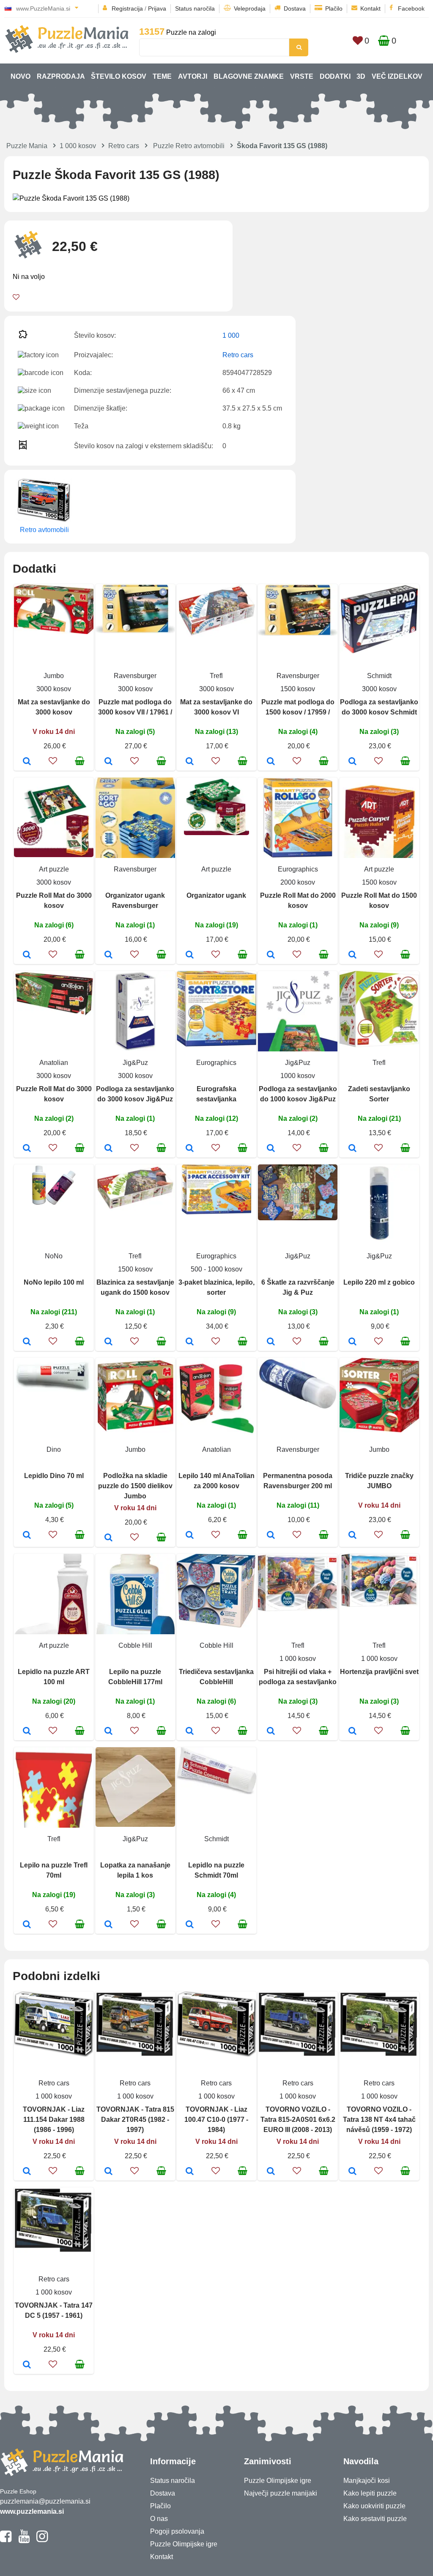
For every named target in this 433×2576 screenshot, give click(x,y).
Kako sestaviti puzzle (375, 2519)
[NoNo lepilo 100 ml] (27, 1342)
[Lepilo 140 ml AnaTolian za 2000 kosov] (190, 1536)
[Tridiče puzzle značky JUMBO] (352, 1536)
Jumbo (54, 676)
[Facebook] (6, 2540)
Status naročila (195, 8)
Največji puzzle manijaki (281, 2493)
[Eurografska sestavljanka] (190, 1149)
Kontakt (370, 8)
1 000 (231, 335)
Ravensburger (135, 676)
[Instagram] (42, 2540)
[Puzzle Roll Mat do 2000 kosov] (271, 955)
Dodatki (335, 76)
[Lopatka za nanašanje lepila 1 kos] (108, 1925)
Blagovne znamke (249, 76)
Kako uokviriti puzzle (374, 2506)
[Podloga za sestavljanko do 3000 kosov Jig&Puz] (108, 1149)
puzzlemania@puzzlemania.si (45, 2501)
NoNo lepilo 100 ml (54, 1282)
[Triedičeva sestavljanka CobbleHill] (190, 1732)
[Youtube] (24, 2540)
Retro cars (124, 146)
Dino (54, 1449)
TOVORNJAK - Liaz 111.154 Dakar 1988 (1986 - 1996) (54, 2120)
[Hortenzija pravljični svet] (352, 1732)
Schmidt (379, 676)
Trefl (216, 676)
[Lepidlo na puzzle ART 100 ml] (27, 1732)
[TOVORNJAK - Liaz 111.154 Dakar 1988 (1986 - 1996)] (27, 2172)
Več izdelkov (397, 76)
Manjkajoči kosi (367, 2481)
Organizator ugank (216, 895)
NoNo (54, 1256)
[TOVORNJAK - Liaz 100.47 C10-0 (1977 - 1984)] (190, 2172)
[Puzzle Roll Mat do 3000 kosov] (27, 955)
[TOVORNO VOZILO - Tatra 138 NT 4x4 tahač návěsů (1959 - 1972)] (352, 2172)
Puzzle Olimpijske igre (184, 2544)
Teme (162, 76)
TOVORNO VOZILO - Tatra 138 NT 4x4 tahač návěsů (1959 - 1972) (379, 2120)
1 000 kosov (78, 146)
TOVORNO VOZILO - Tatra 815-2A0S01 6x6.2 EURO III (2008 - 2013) (298, 2120)
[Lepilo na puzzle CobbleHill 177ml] (108, 1732)
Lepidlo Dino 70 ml (54, 1476)
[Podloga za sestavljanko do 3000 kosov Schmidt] (352, 762)
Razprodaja (61, 76)
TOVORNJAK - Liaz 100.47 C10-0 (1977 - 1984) (216, 2120)
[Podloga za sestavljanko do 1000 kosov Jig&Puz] (271, 1149)
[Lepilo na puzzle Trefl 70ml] (27, 1925)
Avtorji (193, 76)
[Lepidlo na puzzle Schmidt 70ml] (190, 1925)
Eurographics (298, 869)
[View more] (54, 632)
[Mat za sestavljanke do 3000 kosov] (27, 762)
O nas (159, 2519)
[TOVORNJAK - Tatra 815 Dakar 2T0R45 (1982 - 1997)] (108, 2172)
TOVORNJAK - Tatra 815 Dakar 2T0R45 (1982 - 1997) (135, 2120)
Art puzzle (54, 869)
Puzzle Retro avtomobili (189, 146)
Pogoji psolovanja (177, 2531)
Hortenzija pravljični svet (379, 1672)
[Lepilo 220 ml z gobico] (352, 1342)
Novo (21, 76)
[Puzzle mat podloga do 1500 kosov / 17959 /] (271, 762)
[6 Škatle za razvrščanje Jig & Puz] (271, 1342)
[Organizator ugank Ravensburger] (108, 955)
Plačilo (334, 8)
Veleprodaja (250, 8)
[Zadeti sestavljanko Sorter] (352, 1149)
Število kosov (119, 76)
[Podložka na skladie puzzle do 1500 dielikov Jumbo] (108, 1538)
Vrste (302, 76)
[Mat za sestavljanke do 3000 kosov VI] (190, 762)
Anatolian (54, 1063)
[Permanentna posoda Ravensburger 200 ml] (271, 1536)
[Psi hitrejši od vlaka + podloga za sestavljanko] (271, 1732)
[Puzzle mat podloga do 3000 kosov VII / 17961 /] (108, 762)
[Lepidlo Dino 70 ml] (27, 1536)
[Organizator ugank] (190, 955)
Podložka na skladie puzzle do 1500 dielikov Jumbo (135, 1486)
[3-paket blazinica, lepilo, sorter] (190, 1342)
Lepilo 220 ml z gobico (379, 1282)
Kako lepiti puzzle (370, 2493)
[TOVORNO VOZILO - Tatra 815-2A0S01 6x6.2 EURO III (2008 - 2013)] (271, 2172)
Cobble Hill (135, 1645)
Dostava (295, 8)
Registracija (127, 8)
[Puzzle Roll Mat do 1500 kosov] (352, 955)
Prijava (157, 8)
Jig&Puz (135, 1063)
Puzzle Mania (27, 146)
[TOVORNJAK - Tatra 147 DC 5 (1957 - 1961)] (27, 2365)
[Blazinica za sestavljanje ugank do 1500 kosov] (108, 1342)
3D (361, 76)
